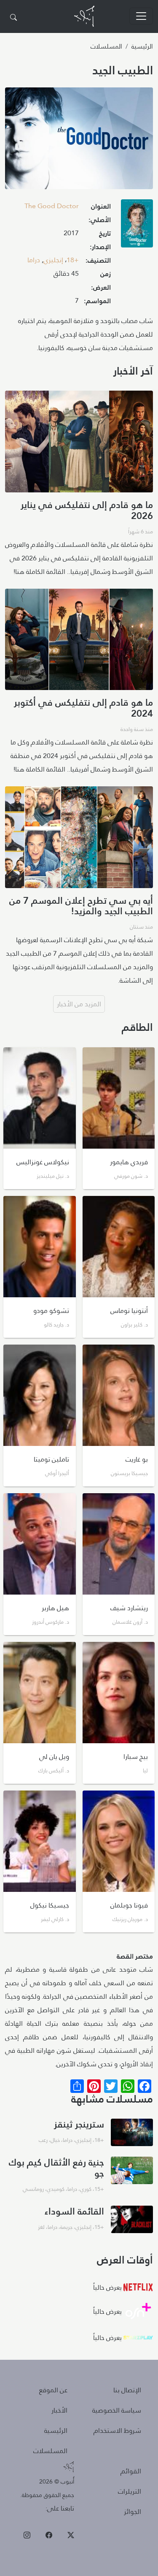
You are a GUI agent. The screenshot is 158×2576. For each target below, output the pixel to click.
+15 (99, 2189)
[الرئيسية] (84, 16)
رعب (43, 2140)
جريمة (66, 2227)
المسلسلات (106, 46)
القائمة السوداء (74, 2211)
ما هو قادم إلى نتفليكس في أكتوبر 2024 (83, 708)
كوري (86, 2189)
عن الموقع (53, 2390)
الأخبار (59, 2410)
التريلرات (130, 2491)
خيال (55, 2140)
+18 (73, 260)
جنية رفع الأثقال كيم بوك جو (56, 2167)
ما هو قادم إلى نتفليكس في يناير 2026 (87, 510)
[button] (137, 226)
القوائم (131, 2471)
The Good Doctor (52, 206)
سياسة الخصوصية (117, 2410)
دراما (34, 260)
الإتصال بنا (127, 2390)
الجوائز (133, 2512)
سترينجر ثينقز (79, 2124)
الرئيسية (142, 46)
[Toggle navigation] (141, 16)
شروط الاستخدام (117, 2431)
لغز (41, 2227)
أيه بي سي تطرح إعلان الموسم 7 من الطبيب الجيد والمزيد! (81, 906)
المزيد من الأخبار (79, 1004)
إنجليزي (53, 260)
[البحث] (13, 18)
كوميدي (56, 2189)
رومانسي (33, 2189)
